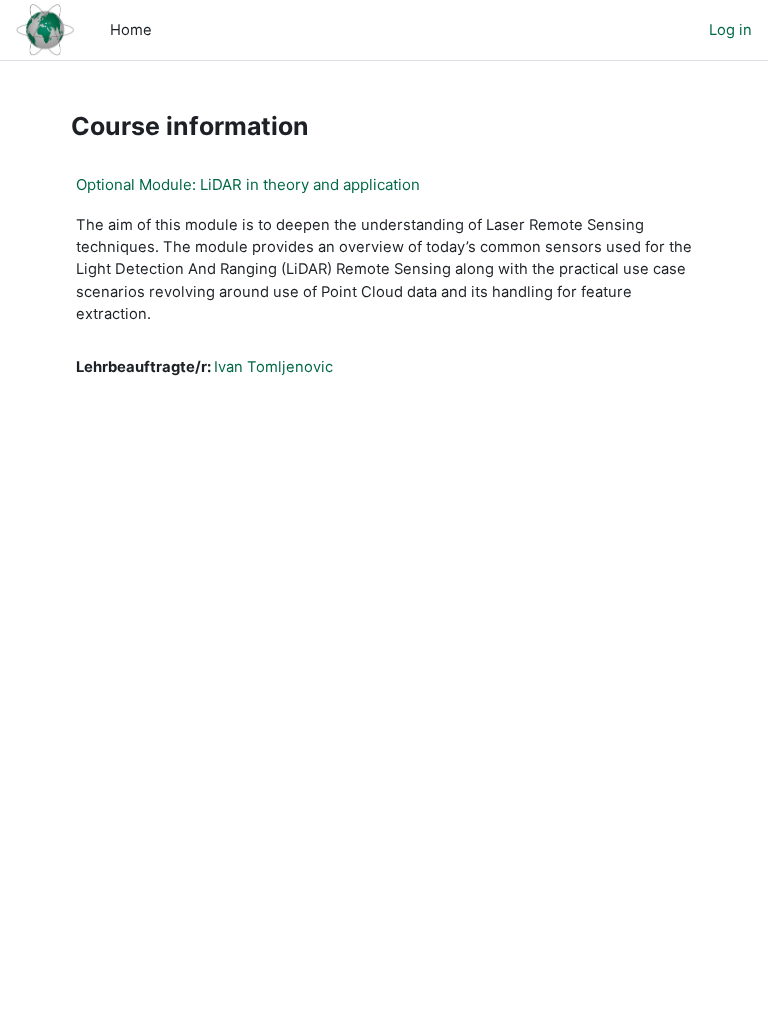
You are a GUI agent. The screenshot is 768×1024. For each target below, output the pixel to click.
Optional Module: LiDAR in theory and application (248, 184)
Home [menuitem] (131, 30)
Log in (730, 30)
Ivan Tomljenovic (273, 367)
